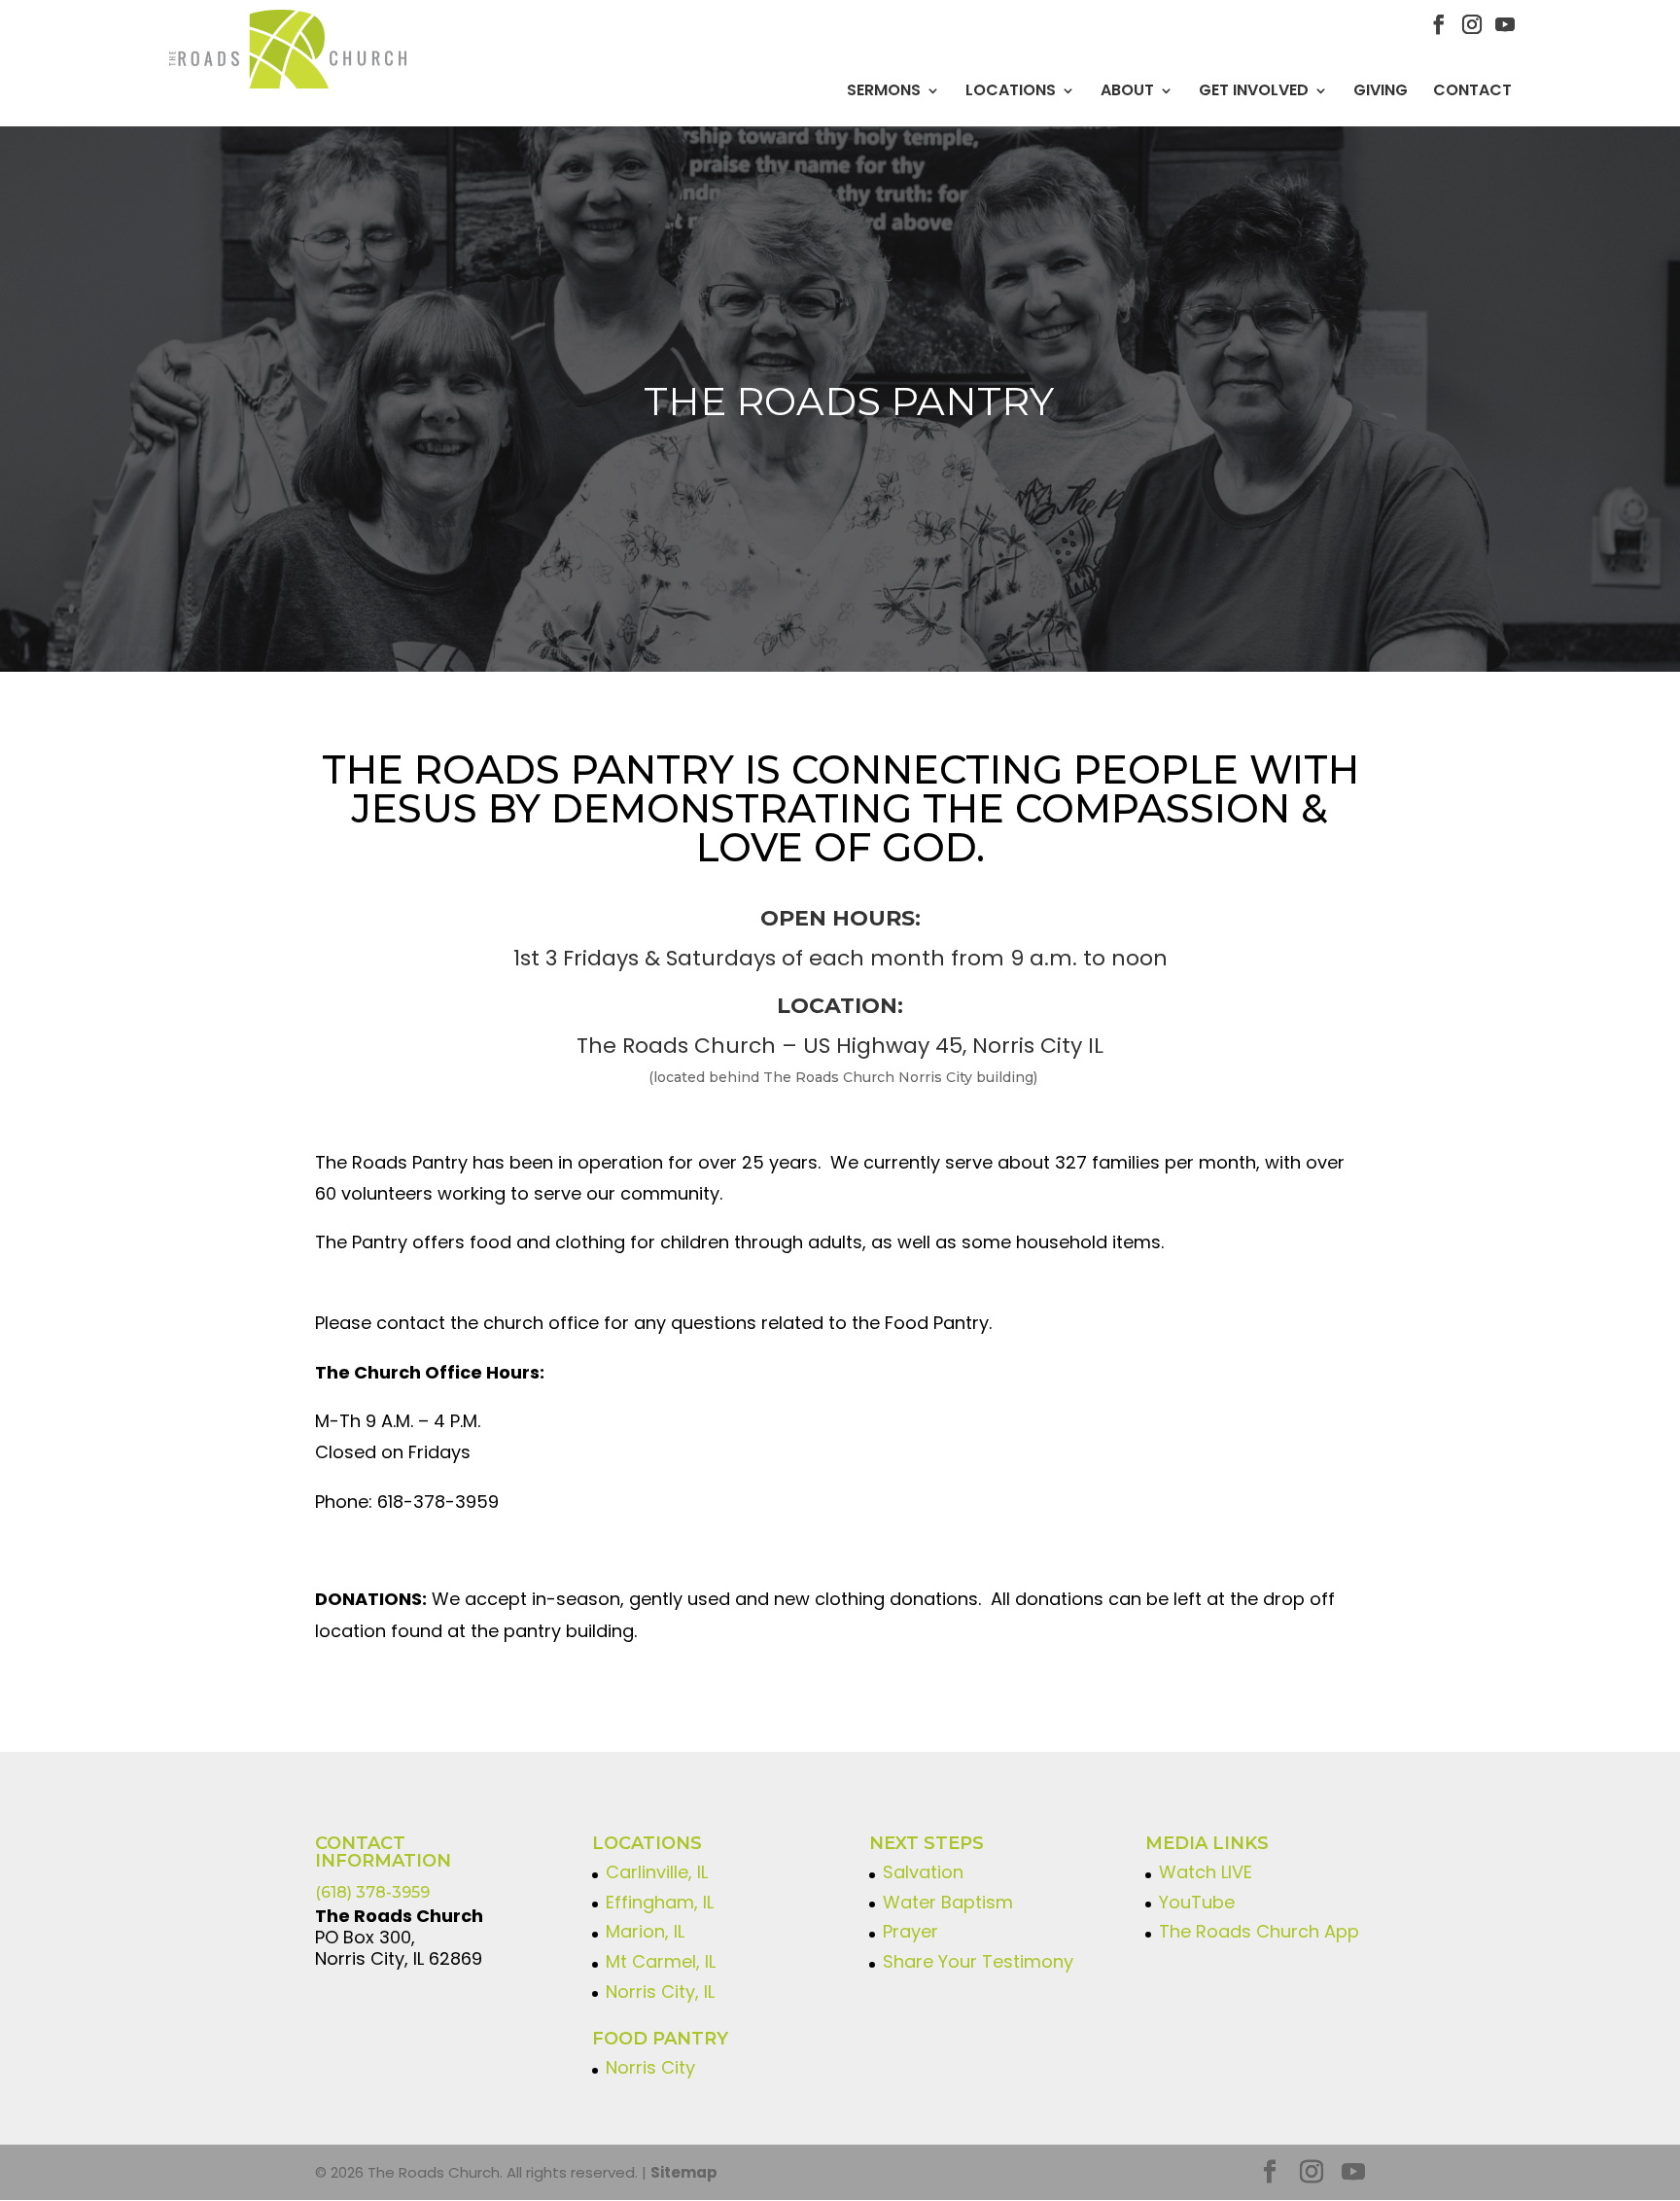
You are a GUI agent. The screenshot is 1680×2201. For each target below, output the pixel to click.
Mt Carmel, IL (661, 1961)
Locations (1011, 90)
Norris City (650, 2067)
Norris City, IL (660, 1991)
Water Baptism (948, 1902)
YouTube (1197, 1902)
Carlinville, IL (657, 1872)
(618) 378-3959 (372, 1892)
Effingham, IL (660, 1902)
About (1127, 90)
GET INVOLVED (1254, 90)
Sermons (884, 90)
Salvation (923, 1872)
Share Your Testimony (978, 1961)
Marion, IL (645, 1931)
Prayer (910, 1931)
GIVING (1381, 90)
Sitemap (684, 2172)
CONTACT (1472, 90)
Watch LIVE (1206, 1872)
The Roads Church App (1259, 1931)
